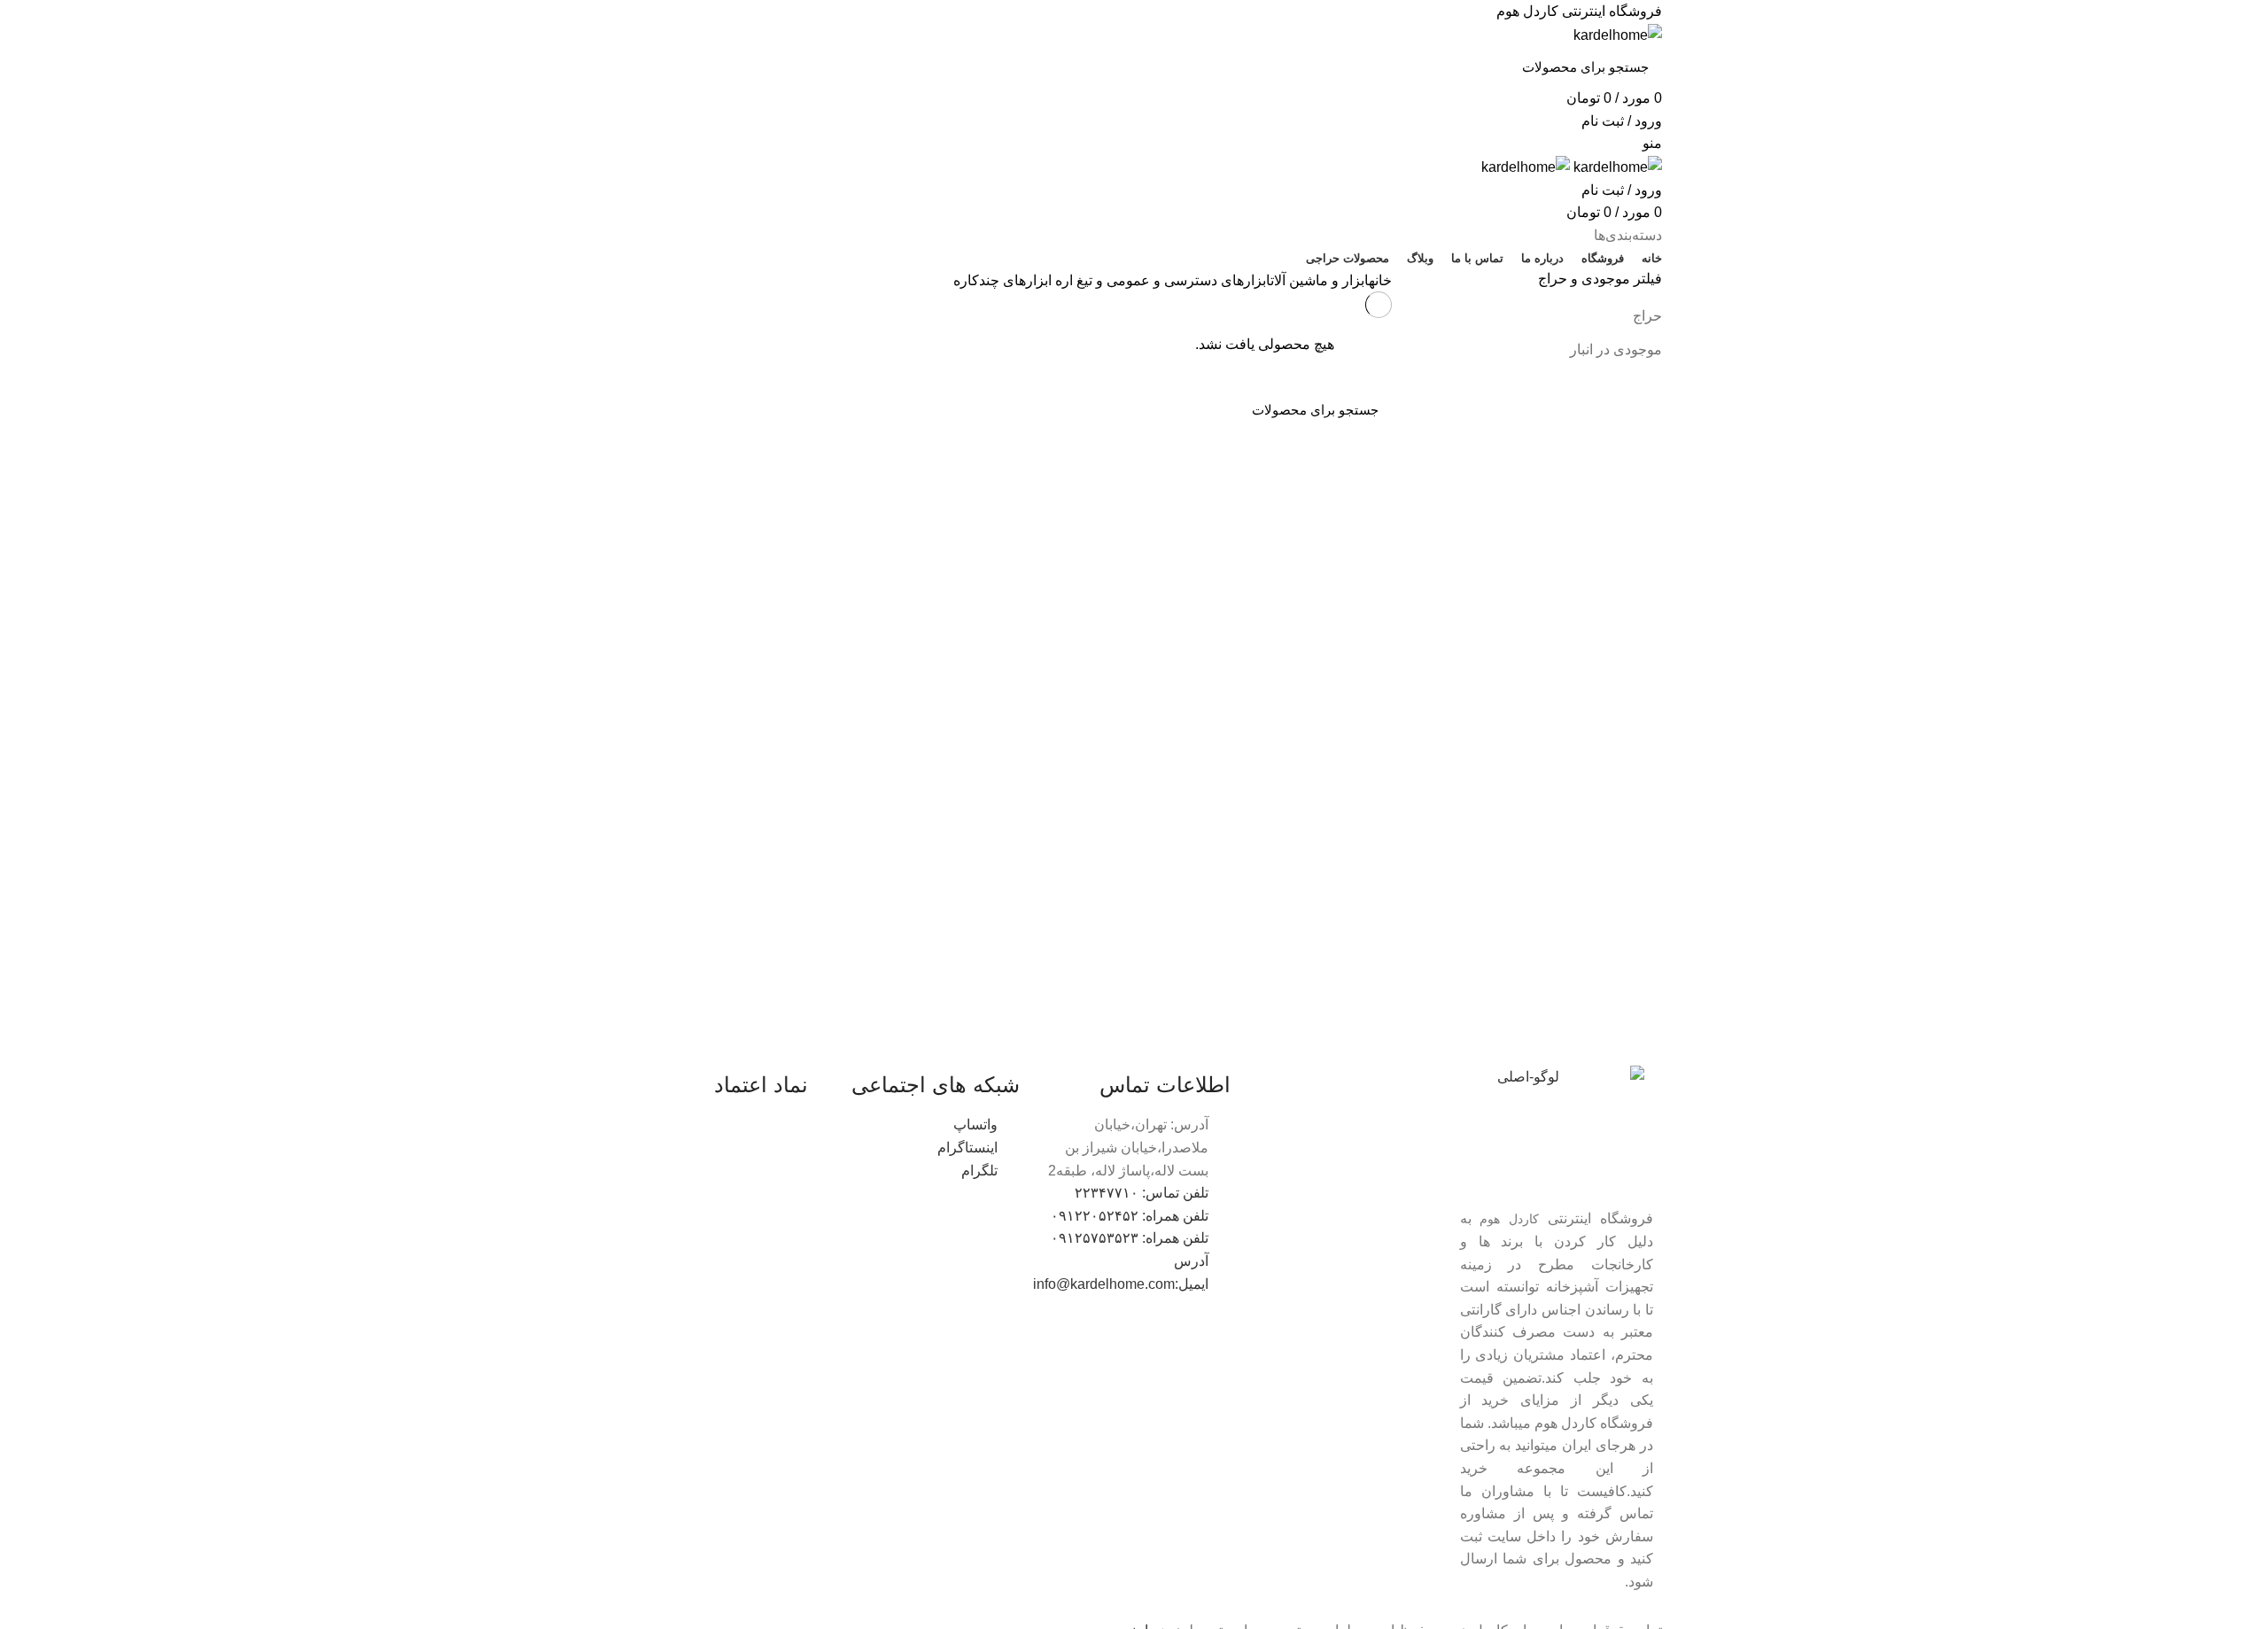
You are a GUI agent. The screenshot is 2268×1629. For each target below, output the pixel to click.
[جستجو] (630, 66)
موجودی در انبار (1616, 349)
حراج (1647, 316)
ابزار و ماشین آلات (1320, 280)
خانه (1380, 280)
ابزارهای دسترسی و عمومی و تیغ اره (1163, 280)
